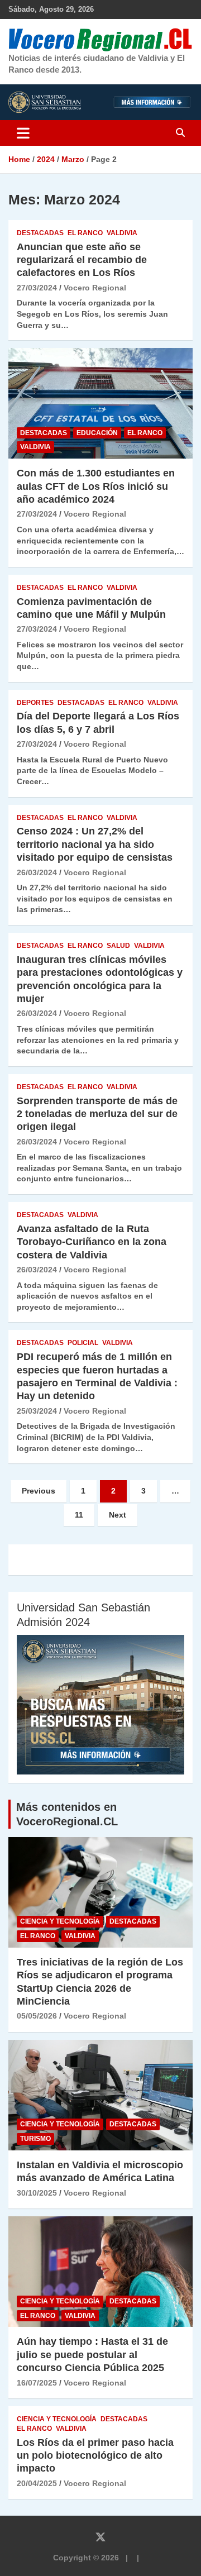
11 (79, 1515)
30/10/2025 (37, 2193)
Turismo (35, 2139)
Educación (97, 433)
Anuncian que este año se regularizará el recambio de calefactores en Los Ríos (82, 260)
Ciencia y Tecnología (60, 1921)
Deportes (35, 703)
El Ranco (85, 233)
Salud (118, 946)
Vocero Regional (95, 288)
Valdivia (122, 233)
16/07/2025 (37, 2383)
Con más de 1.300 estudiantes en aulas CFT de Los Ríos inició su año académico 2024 (96, 486)
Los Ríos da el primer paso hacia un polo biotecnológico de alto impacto (95, 2456)
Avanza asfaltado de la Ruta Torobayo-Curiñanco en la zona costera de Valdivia (92, 1242)
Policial (83, 1343)
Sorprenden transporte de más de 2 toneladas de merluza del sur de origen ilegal (97, 1114)
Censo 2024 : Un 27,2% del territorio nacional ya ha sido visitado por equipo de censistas (97, 844)
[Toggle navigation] (23, 133)
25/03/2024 (37, 1411)
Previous (39, 1491)
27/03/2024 (37, 288)
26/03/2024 (37, 872)
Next (118, 1515)
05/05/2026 (37, 2016)
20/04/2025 (37, 2483)
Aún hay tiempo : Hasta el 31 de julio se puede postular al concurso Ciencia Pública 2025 (92, 2355)
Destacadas (40, 233)
